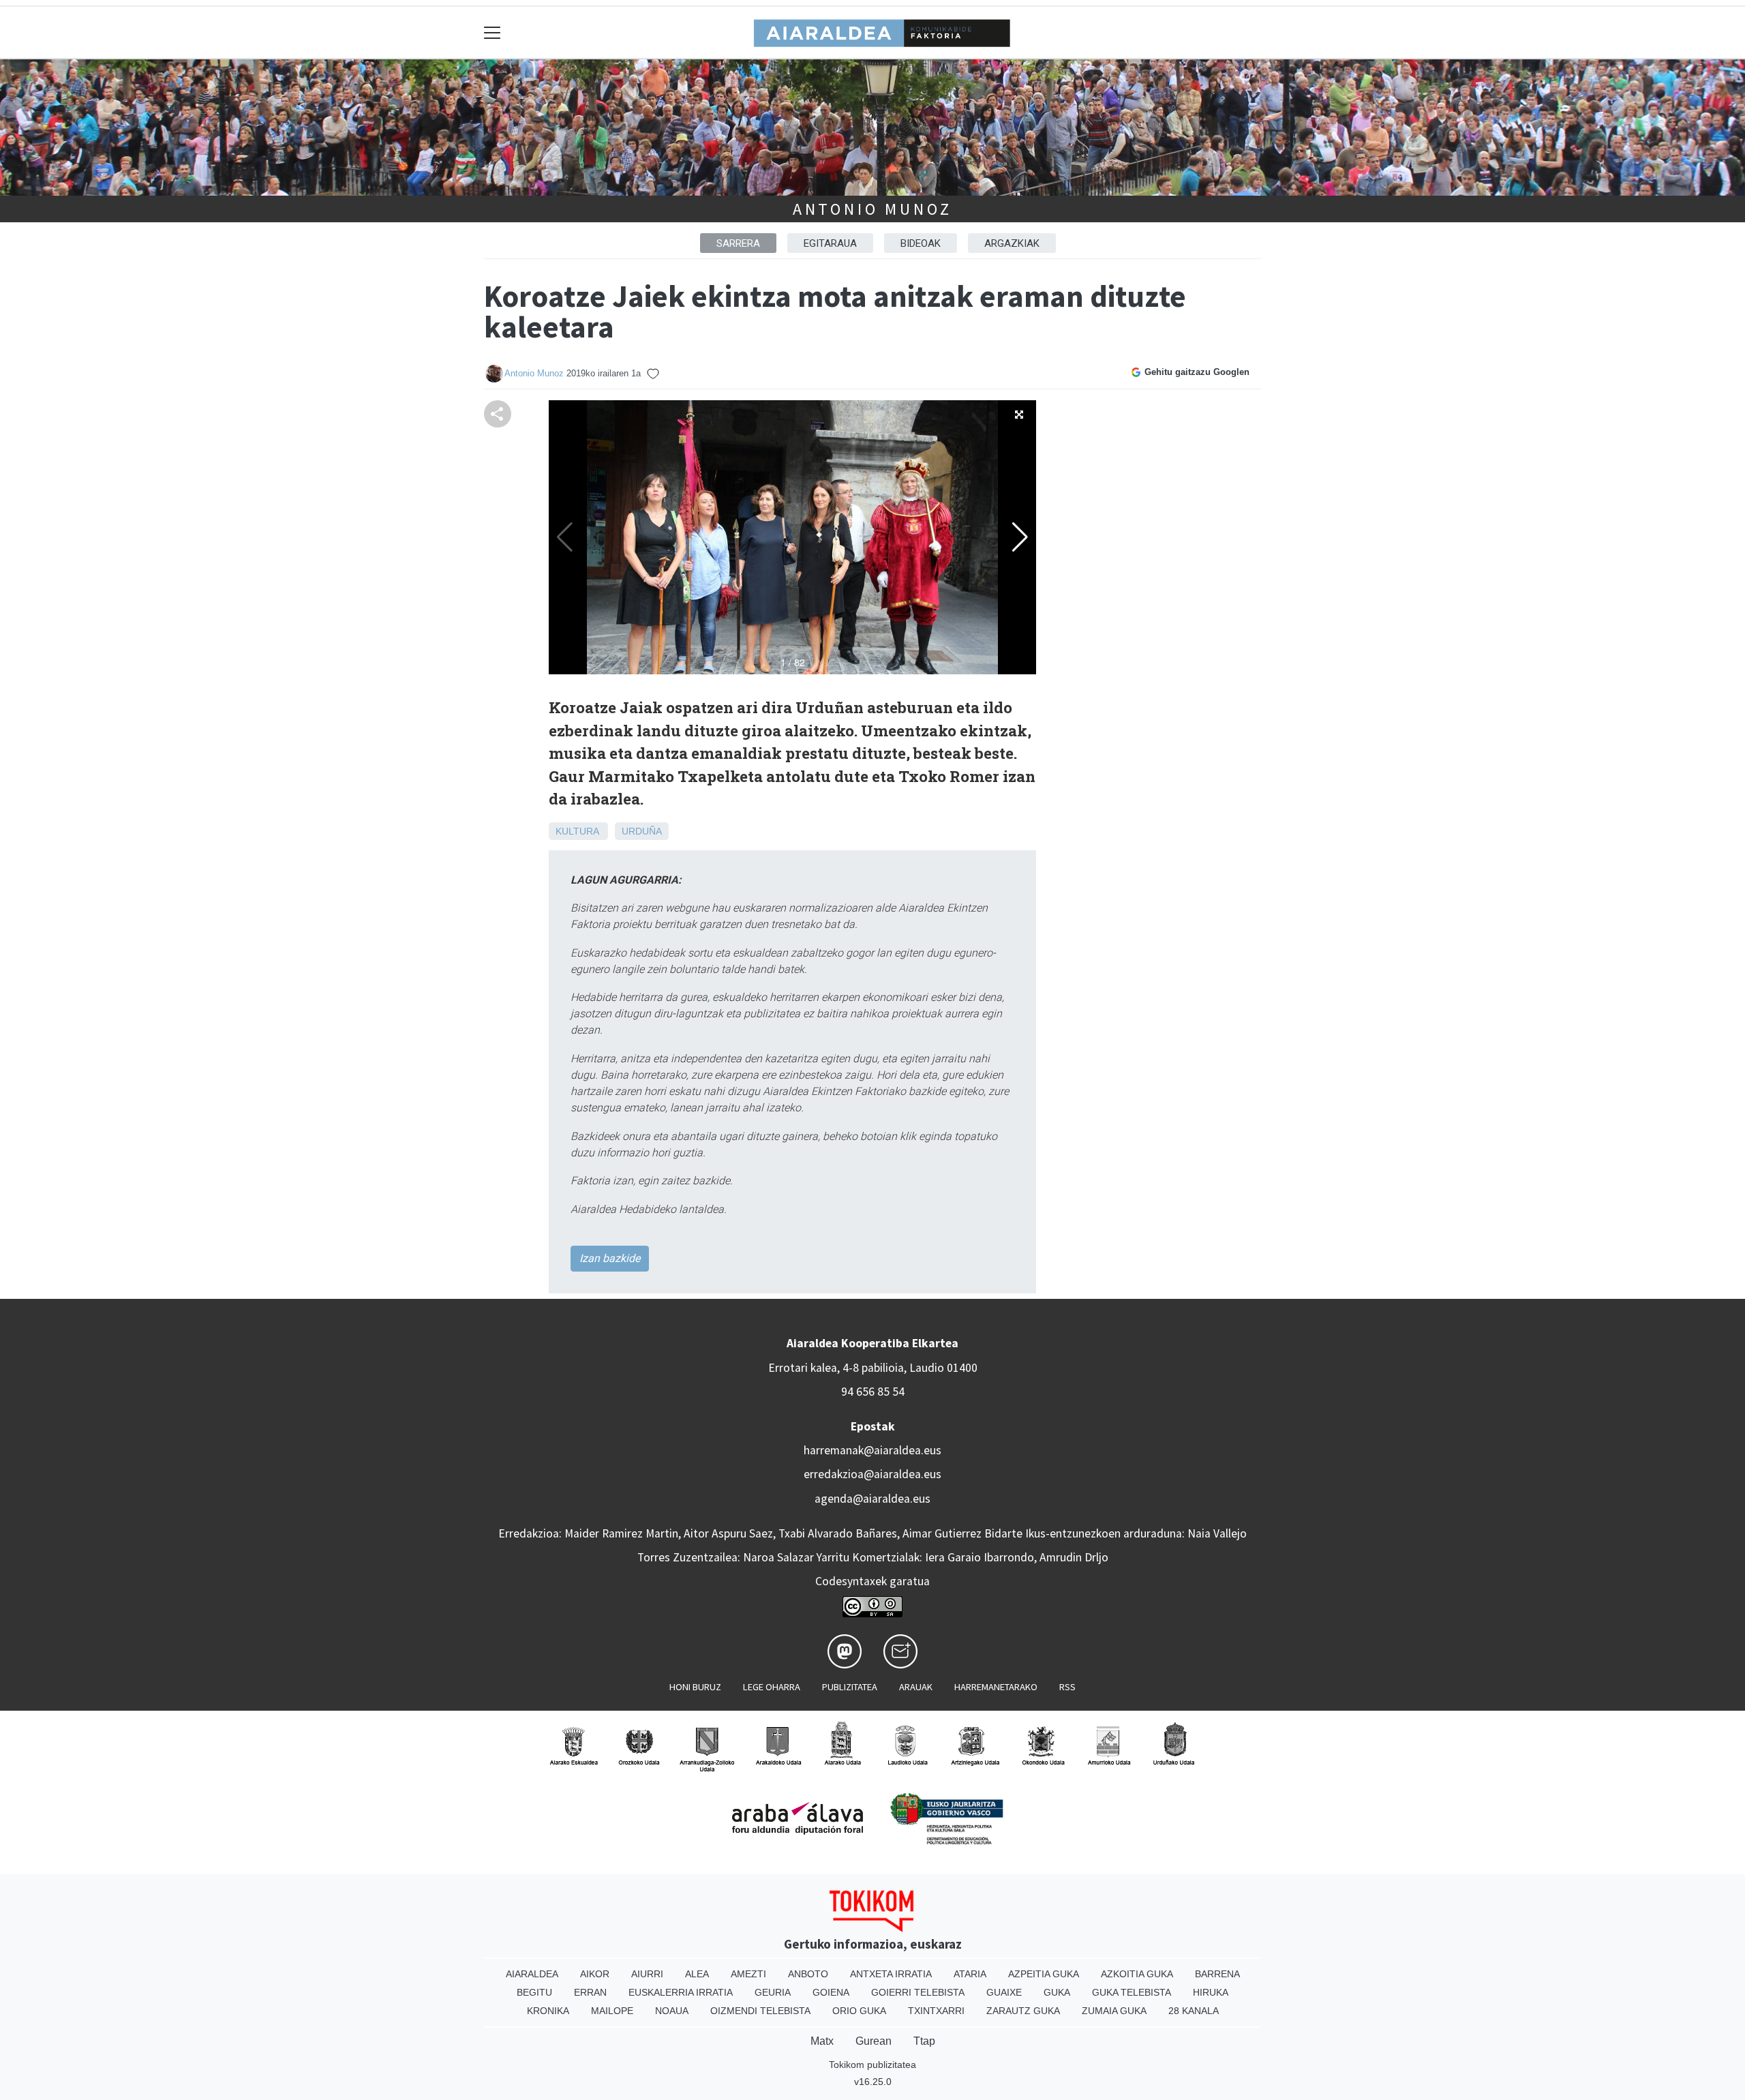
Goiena (831, 1992)
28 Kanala (1194, 2011)
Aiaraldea (532, 1974)
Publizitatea (850, 1687)
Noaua (672, 2011)
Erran (590, 1992)
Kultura (577, 831)
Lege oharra (772, 1687)
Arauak (916, 1687)
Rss (1067, 1687)
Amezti (748, 1974)
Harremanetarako (996, 1687)
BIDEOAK (921, 243)
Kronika (548, 2011)
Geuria (773, 1992)
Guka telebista (1132, 1992)
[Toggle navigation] (492, 32)
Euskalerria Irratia (681, 1992)
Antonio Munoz (872, 209)
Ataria (970, 1974)
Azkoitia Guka (1137, 1974)
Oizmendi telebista (760, 2011)
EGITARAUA (830, 243)
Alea (697, 1974)
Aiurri (647, 1974)
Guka (1057, 1992)
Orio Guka (859, 2011)
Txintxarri (936, 2011)
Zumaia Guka (1114, 2011)
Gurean (874, 2041)
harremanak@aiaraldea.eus (872, 1450)
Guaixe (1004, 1992)
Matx (822, 2041)
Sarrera (738, 243)
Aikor (595, 1974)
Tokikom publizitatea (872, 2065)
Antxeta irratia (891, 1974)
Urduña (642, 831)
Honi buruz (695, 1687)
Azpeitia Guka (1044, 1974)
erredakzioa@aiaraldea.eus (872, 1474)
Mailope (612, 2011)
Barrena (1217, 1974)
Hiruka (1211, 1992)
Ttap (924, 2041)
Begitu (534, 1992)
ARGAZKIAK (1012, 243)
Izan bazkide (610, 1258)
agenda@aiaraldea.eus (872, 1499)
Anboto (808, 1974)
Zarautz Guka (1023, 2011)
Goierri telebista (918, 1992)
